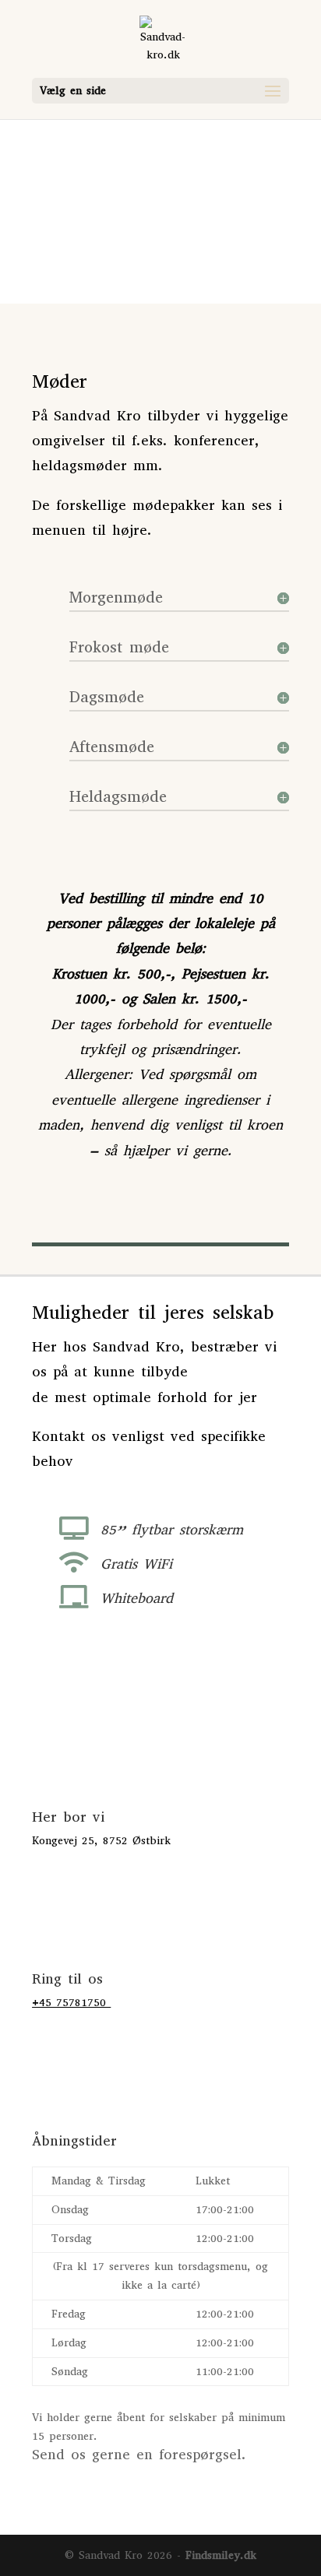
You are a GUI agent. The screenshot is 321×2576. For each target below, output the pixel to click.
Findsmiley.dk (221, 2555)
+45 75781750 (71, 2003)
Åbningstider (74, 2141)
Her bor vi (68, 1817)
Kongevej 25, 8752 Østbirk (101, 1841)
